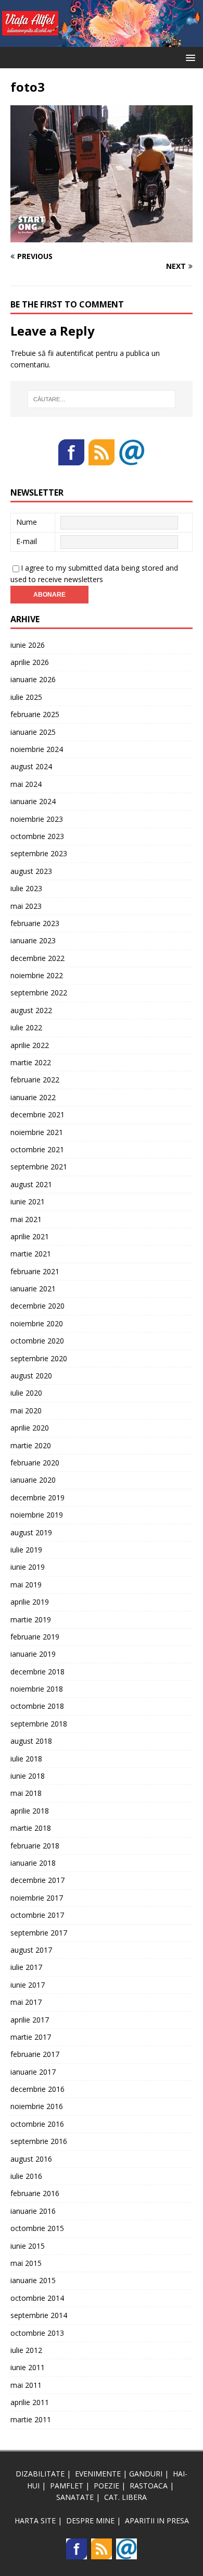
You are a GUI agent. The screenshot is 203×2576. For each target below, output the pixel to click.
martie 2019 (31, 1619)
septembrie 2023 (39, 853)
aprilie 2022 (30, 1045)
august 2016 (31, 2159)
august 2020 (31, 1376)
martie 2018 (31, 1828)
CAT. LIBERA (125, 2497)
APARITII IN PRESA (157, 2520)
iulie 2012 (26, 2350)
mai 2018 (26, 1793)
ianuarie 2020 (33, 1480)
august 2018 (31, 1741)
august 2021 (31, 1184)
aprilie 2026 (30, 662)
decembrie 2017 (37, 1880)
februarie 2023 (35, 923)
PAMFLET (67, 2486)
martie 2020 (31, 1445)
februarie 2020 (35, 1463)
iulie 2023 (26, 888)
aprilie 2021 (30, 1236)
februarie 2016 (35, 2193)
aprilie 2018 (30, 1811)
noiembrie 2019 (37, 1515)
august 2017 (31, 1950)
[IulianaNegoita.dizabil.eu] (102, 41)
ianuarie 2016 (33, 2211)
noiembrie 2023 (37, 819)
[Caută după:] (102, 399)
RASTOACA (149, 2486)
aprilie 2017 (30, 2020)
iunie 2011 (28, 2367)
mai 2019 (26, 1585)
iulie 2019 (26, 1550)
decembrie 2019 (37, 1497)
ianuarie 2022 (33, 1097)
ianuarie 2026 (33, 679)
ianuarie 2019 (33, 1654)
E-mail (27, 541)
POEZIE (106, 2486)
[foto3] (102, 236)
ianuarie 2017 (33, 2072)
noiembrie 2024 (37, 749)
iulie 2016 (26, 2176)
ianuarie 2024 (33, 801)
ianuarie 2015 (33, 2280)
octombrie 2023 (37, 836)
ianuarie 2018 (33, 1863)
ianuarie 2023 (33, 940)
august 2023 (31, 871)
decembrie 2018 (37, 1672)
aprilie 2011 (30, 2402)
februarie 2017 (35, 2054)
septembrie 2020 (39, 1358)
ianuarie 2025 (33, 732)
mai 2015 (26, 2263)
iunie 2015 (28, 2246)
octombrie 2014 (37, 2298)
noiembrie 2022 (37, 975)
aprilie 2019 (30, 1602)
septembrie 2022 (39, 993)
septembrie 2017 (39, 1933)
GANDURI (146, 2474)
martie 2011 (31, 2419)
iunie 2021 (28, 1201)
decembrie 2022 (37, 958)
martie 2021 (31, 1254)
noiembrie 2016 (37, 2106)
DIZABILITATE (40, 2474)
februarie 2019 (35, 1637)
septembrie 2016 (39, 2141)
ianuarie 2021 (33, 1289)
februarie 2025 (35, 714)
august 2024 (31, 766)
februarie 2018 (35, 1846)
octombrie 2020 (37, 1341)
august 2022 (31, 1010)
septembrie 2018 (39, 1724)
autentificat (75, 353)
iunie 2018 (28, 1776)
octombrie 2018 (37, 1706)
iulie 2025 (26, 697)
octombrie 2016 (37, 2124)
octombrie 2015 (37, 2228)
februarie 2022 (35, 1080)
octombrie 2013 (37, 2333)
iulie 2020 (26, 1393)
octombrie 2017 (37, 1915)
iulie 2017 (26, 1967)
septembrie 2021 (39, 1167)
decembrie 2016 (37, 2089)
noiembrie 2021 (37, 1132)
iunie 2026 (28, 645)
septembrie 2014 (39, 2315)
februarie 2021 (35, 1271)
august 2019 (31, 1532)
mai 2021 (26, 1219)
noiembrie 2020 (37, 1323)
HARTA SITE (35, 2520)
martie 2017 (31, 2037)
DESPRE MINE (90, 2520)
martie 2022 (31, 1062)
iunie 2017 (28, 1985)
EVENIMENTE (98, 2474)
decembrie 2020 (37, 1306)
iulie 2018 (26, 1759)
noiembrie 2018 (37, 1689)
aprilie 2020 (30, 1428)
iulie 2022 (26, 1027)
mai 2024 (26, 784)
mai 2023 (26, 906)
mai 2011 (26, 2385)
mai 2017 (26, 2002)
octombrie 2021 (37, 1149)
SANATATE (75, 2497)
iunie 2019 (28, 1567)
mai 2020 (26, 1410)
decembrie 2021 (37, 1114)
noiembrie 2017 (37, 1898)
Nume (27, 522)
